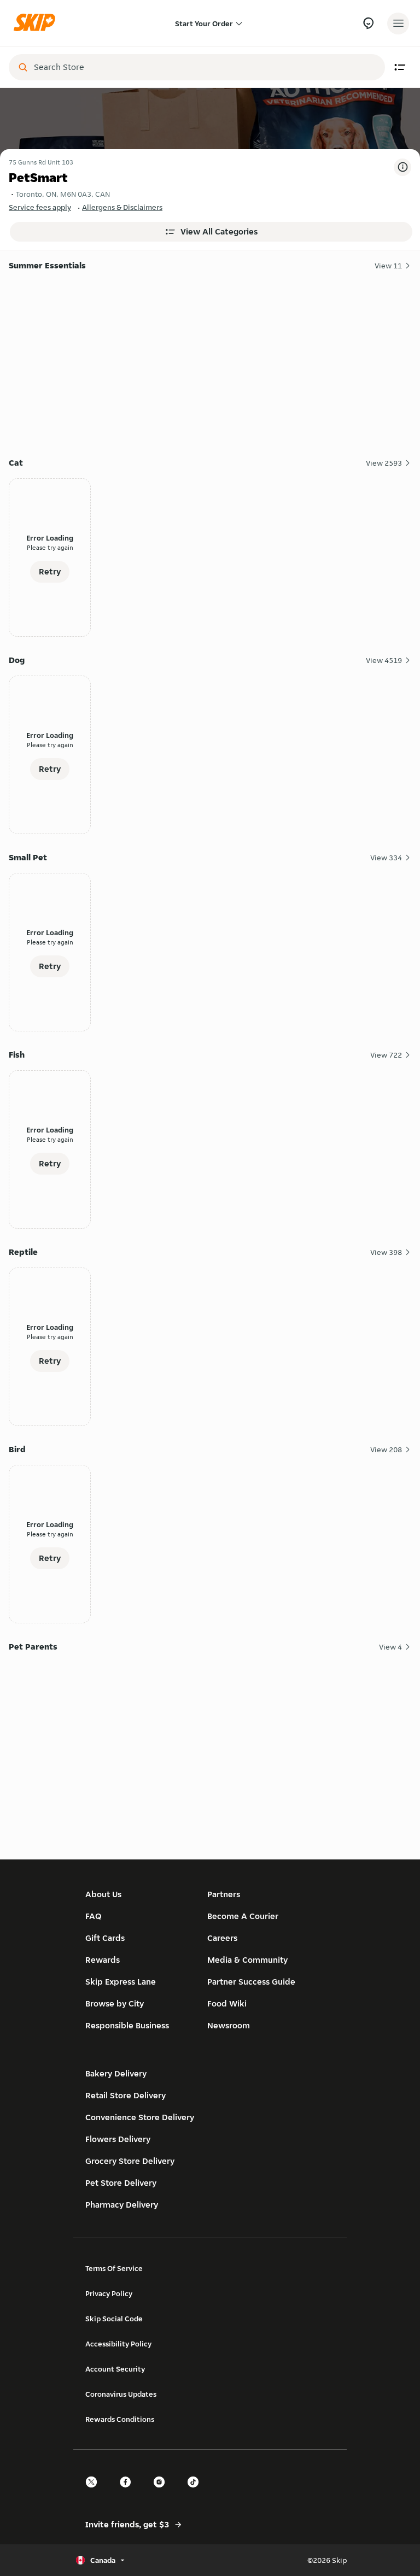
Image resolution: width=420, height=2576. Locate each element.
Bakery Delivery (116, 2073)
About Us (103, 1894)
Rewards (103, 1960)
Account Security (115, 2369)
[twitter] (95, 2492)
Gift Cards (105, 1938)
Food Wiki (227, 2003)
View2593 (384, 463)
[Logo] (37, 23)
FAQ (94, 1916)
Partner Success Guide (251, 1982)
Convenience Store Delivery (140, 2117)
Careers (222, 1938)
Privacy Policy (109, 2293)
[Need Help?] (368, 23)
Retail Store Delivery (126, 2095)
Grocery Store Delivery (130, 2161)
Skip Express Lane (121, 1982)
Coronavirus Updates (121, 2394)
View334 (386, 858)
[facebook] (129, 2492)
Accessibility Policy (118, 2344)
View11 (388, 266)
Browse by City (115, 2003)
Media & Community (247, 1960)
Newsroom (229, 2025)
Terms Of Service (114, 2268)
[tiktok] (196, 2492)
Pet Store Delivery (121, 2183)
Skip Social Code (114, 2319)
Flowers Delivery (118, 2139)
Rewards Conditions (120, 2419)
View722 (386, 1055)
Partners (224, 1894)
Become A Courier (243, 1916)
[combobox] (205, 67)
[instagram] (162, 2492)
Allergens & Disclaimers (122, 207)
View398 (386, 1252)
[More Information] (402, 167)
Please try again (50, 547)
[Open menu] (398, 24)
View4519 (384, 660)
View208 (386, 1450)
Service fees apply (40, 207)
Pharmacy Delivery (122, 2205)
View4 (390, 1647)
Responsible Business (127, 2025)
